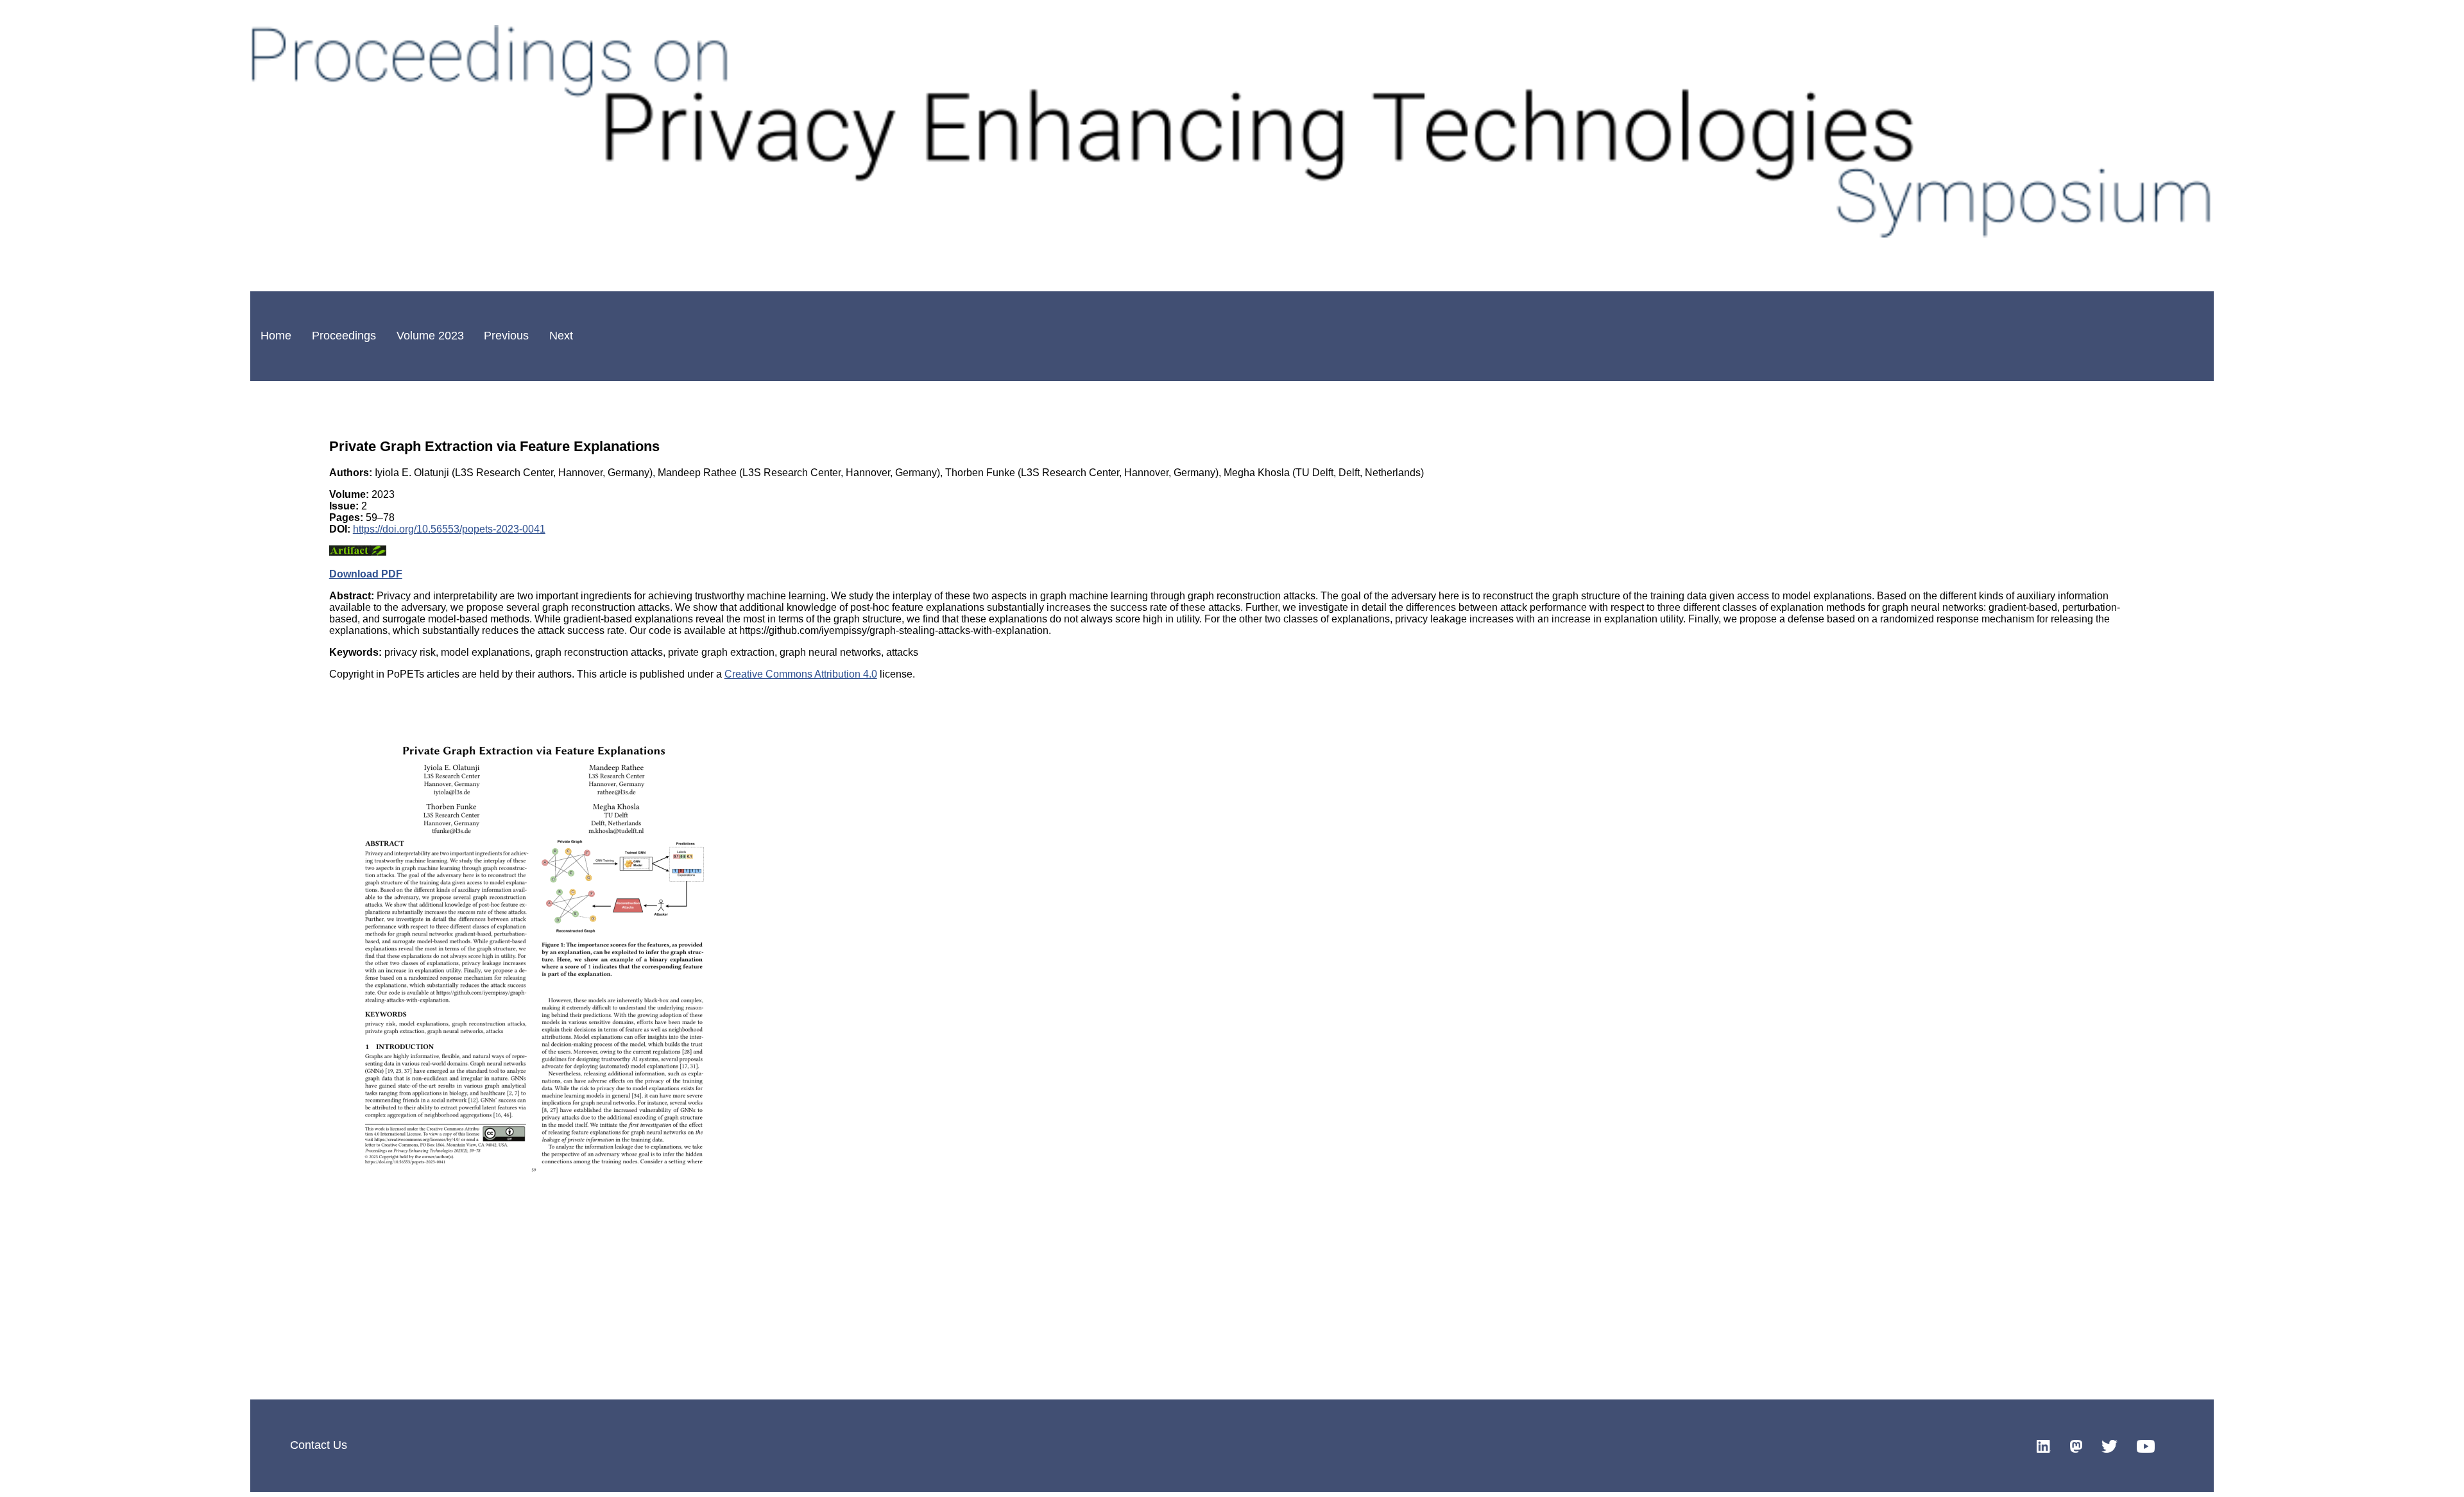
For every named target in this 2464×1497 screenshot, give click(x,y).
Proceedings (344, 336)
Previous (506, 336)
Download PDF (366, 574)
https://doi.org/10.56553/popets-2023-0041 (449, 529)
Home (276, 336)
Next (561, 336)
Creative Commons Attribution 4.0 (801, 674)
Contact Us (319, 1445)
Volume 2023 (430, 336)
